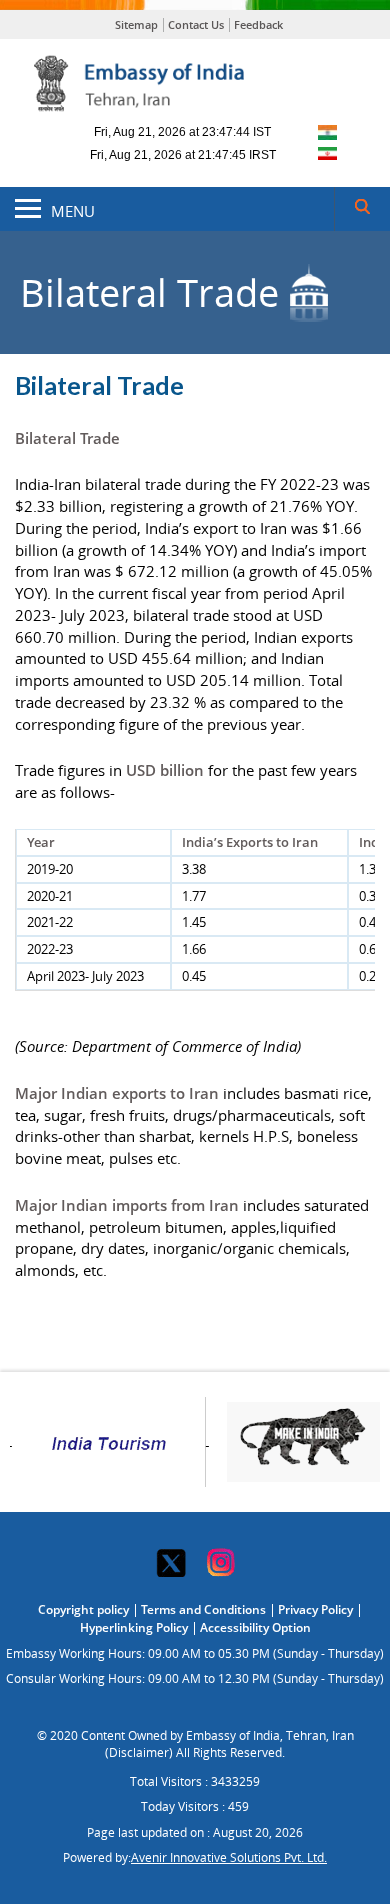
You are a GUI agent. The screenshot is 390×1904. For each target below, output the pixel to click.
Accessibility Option (255, 1627)
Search (362, 209)
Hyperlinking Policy (134, 1627)
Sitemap (136, 24)
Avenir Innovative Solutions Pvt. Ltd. (229, 1857)
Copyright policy (83, 1609)
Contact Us (196, 24)
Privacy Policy (315, 1609)
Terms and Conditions (203, 1609)
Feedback (258, 24)
